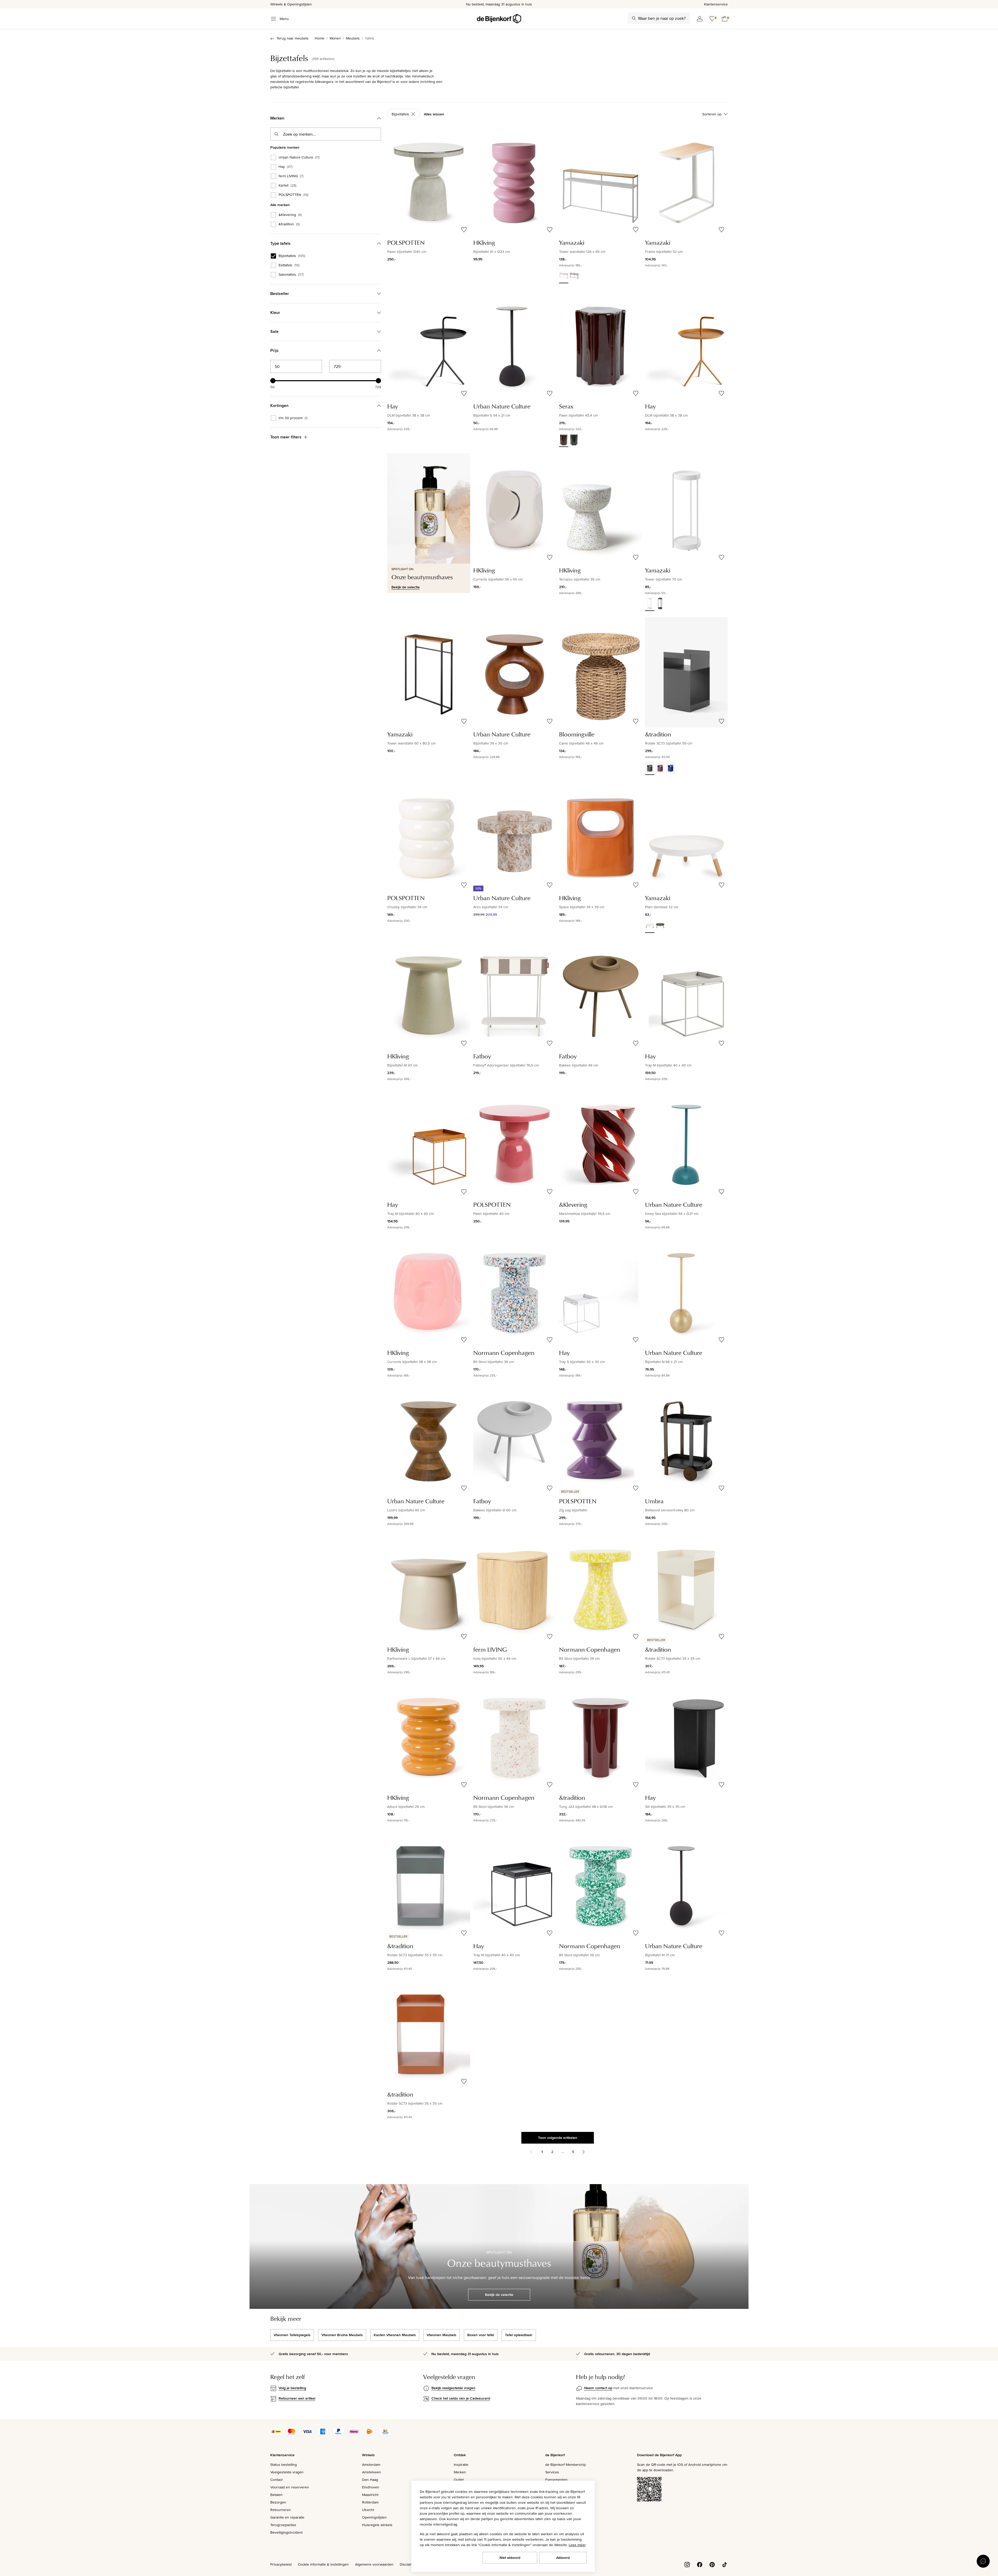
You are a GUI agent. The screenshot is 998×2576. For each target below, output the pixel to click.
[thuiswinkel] (385, 2434)
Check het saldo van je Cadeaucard (461, 2398)
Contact (276, 2480)
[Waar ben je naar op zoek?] (634, 18)
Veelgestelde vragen (287, 2472)
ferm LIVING (291, 176)
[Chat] (983, 2561)
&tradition (289, 224)
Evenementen (556, 2480)
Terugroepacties (283, 2525)
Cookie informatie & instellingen (323, 2564)
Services (552, 2472)
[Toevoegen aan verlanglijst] (464, 230)
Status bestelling (284, 2465)
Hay (285, 167)
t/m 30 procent (293, 418)
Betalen (276, 2495)
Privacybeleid (281, 2564)
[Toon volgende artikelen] (583, 2152)
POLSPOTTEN (293, 195)
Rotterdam (370, 2502)
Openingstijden (374, 2517)
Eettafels (289, 265)
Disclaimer (408, 2564)
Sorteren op (712, 114)
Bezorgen (278, 2502)
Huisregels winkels (377, 2525)
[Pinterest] (712, 2564)
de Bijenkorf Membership (566, 2465)
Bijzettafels (292, 256)
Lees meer (577, 2545)
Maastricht (370, 2495)
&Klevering (290, 215)
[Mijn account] (700, 19)
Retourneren (281, 2510)
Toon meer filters (286, 437)
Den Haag (370, 2480)
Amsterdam (371, 2465)
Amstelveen (372, 2472)
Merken (460, 2472)
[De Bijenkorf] (499, 19)
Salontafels (291, 275)
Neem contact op (598, 2388)
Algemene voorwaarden (374, 2564)
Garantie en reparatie (287, 2517)
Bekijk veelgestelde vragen (453, 2388)
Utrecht (368, 2510)
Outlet (459, 2480)
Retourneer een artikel (297, 2398)
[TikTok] (725, 2564)
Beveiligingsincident (286, 2532)
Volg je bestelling (292, 2388)
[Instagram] (687, 2564)
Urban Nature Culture (299, 157)
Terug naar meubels (293, 38)
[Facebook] (700, 2564)
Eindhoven (371, 2487)
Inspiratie (461, 2465)
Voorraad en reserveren (290, 2487)
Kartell (287, 186)
